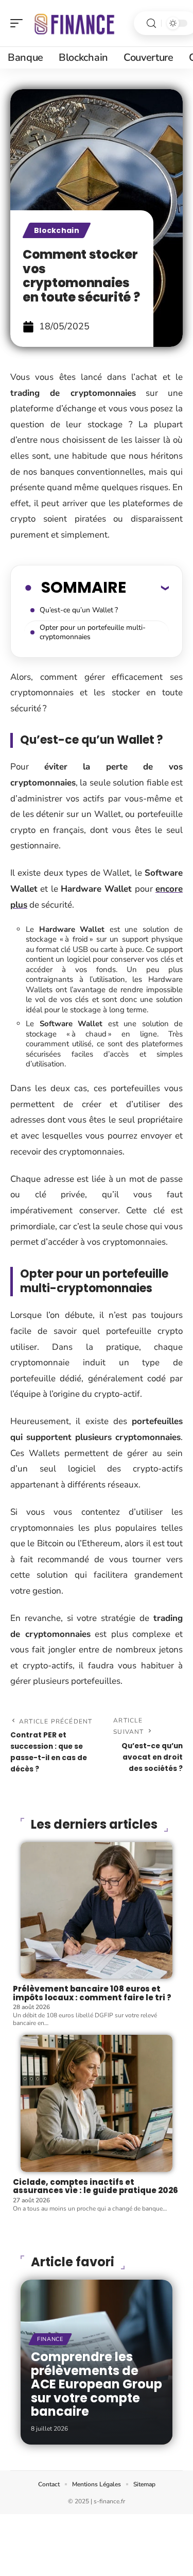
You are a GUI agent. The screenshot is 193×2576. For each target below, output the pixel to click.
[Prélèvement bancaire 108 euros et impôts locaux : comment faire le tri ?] (97, 1911)
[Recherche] (151, 23)
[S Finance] (74, 23)
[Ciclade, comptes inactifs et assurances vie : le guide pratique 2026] (97, 2103)
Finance (50, 2339)
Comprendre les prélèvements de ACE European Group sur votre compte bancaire (97, 2384)
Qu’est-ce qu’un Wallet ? (79, 610)
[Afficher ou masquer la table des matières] (147, 588)
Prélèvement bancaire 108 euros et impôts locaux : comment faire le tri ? (92, 1993)
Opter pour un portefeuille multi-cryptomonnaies (93, 632)
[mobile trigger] (19, 23)
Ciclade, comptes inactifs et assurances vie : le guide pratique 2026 (95, 2186)
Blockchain (57, 230)
